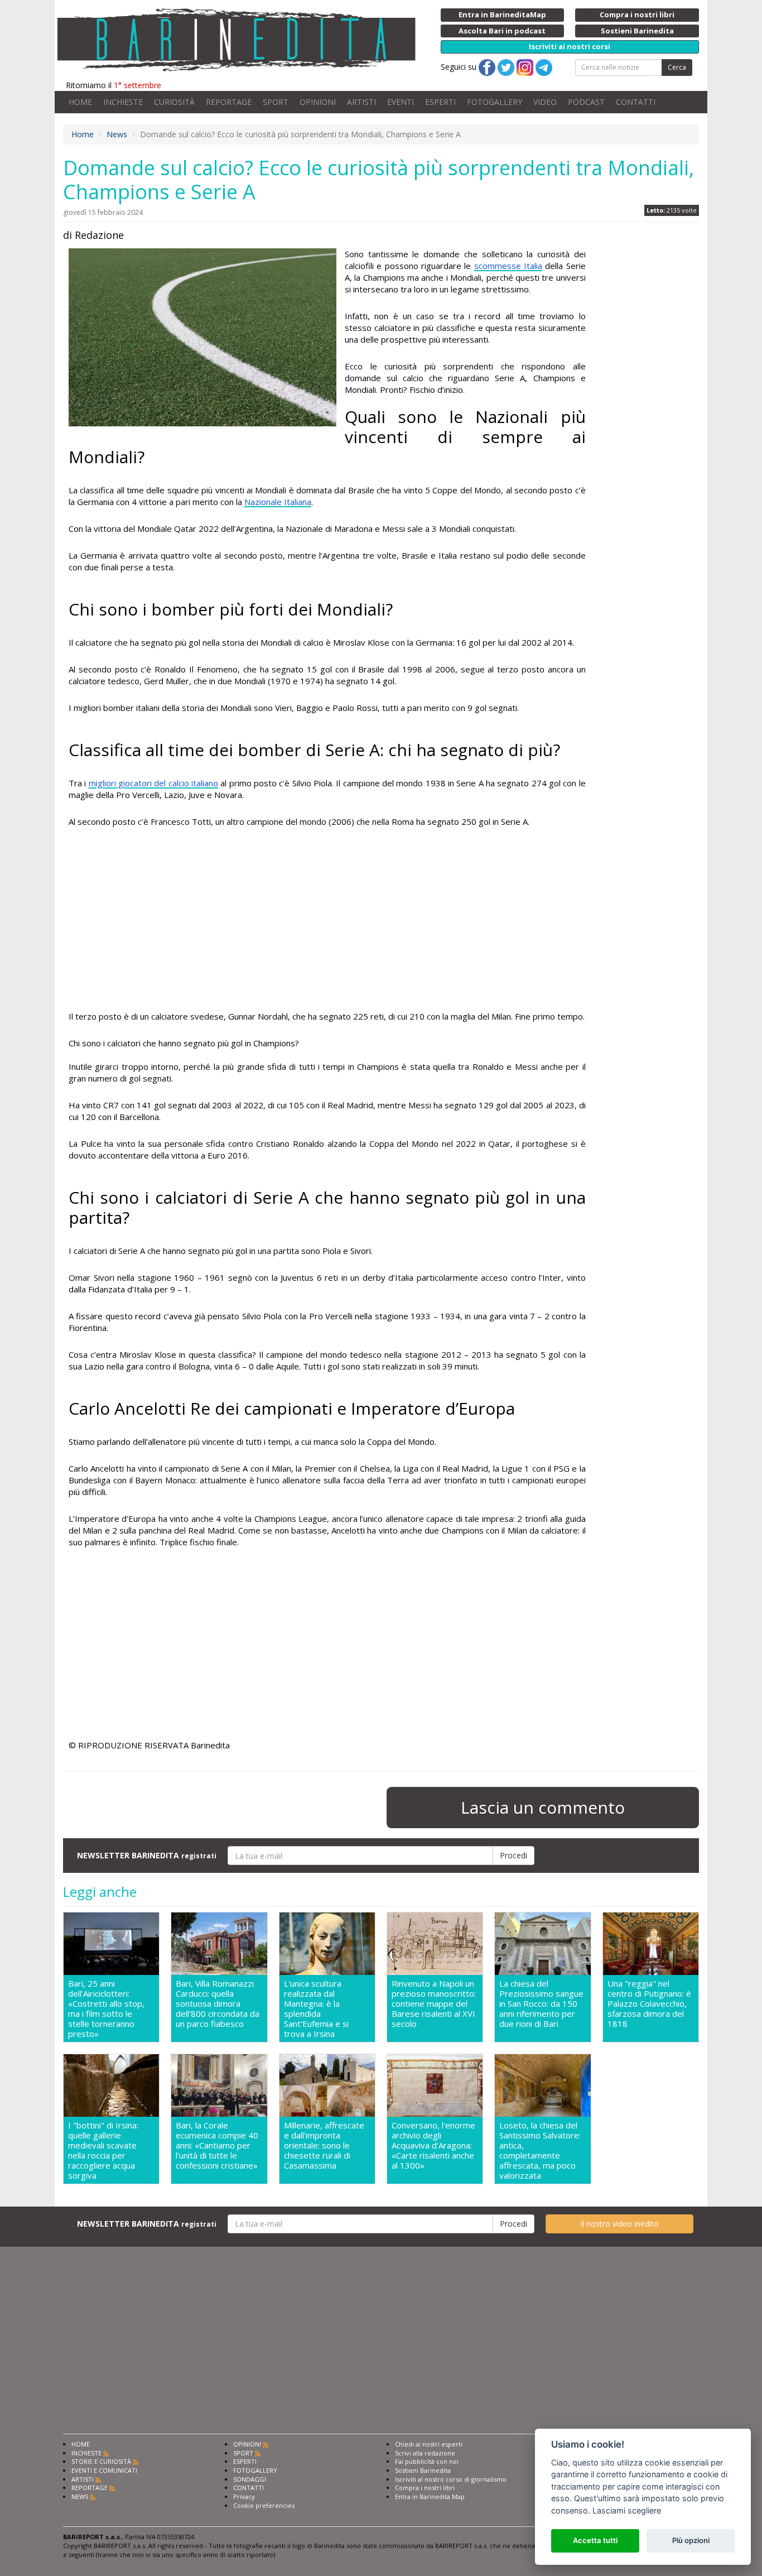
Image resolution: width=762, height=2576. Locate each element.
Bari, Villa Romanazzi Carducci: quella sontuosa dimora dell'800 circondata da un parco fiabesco (218, 2004)
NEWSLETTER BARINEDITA (147, 1855)
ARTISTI (361, 102)
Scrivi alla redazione (425, 2453)
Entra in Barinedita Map (430, 2496)
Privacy (244, 2496)
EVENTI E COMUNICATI (104, 2470)
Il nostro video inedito (619, 2224)
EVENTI (401, 102)
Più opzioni (691, 2540)
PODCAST (586, 102)
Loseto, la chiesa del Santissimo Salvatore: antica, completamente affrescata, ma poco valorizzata (540, 2150)
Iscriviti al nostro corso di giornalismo (451, 2479)
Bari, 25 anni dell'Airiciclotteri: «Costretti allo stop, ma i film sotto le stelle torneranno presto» (106, 2008)
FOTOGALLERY (495, 102)
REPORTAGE (229, 102)
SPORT (276, 102)
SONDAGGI (250, 2479)
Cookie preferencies (264, 2505)
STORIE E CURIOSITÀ (101, 2461)
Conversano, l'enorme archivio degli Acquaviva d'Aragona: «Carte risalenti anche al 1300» (433, 2145)
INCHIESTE (123, 102)
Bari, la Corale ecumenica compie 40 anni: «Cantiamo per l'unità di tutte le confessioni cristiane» (217, 2145)
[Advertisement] (327, 921)
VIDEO (545, 102)
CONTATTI (636, 102)
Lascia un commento (543, 1807)
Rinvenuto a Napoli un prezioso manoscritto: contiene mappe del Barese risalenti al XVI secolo (434, 2004)
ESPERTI (440, 102)
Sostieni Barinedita (423, 2470)
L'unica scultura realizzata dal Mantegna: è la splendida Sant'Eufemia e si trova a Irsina (316, 2008)
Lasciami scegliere (627, 2510)
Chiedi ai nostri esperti (429, 2444)
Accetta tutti (595, 2540)
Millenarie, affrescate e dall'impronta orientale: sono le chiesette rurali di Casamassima (324, 2145)
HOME (80, 102)
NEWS (80, 2496)
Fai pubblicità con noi (427, 2461)
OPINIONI (318, 102)
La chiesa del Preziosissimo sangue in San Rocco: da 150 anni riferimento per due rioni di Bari (541, 2004)
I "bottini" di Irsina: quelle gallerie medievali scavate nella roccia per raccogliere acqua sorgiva (103, 2150)
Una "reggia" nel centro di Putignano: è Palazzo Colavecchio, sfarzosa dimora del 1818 (649, 2004)
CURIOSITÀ (174, 102)
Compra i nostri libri (425, 2488)
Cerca (677, 67)
